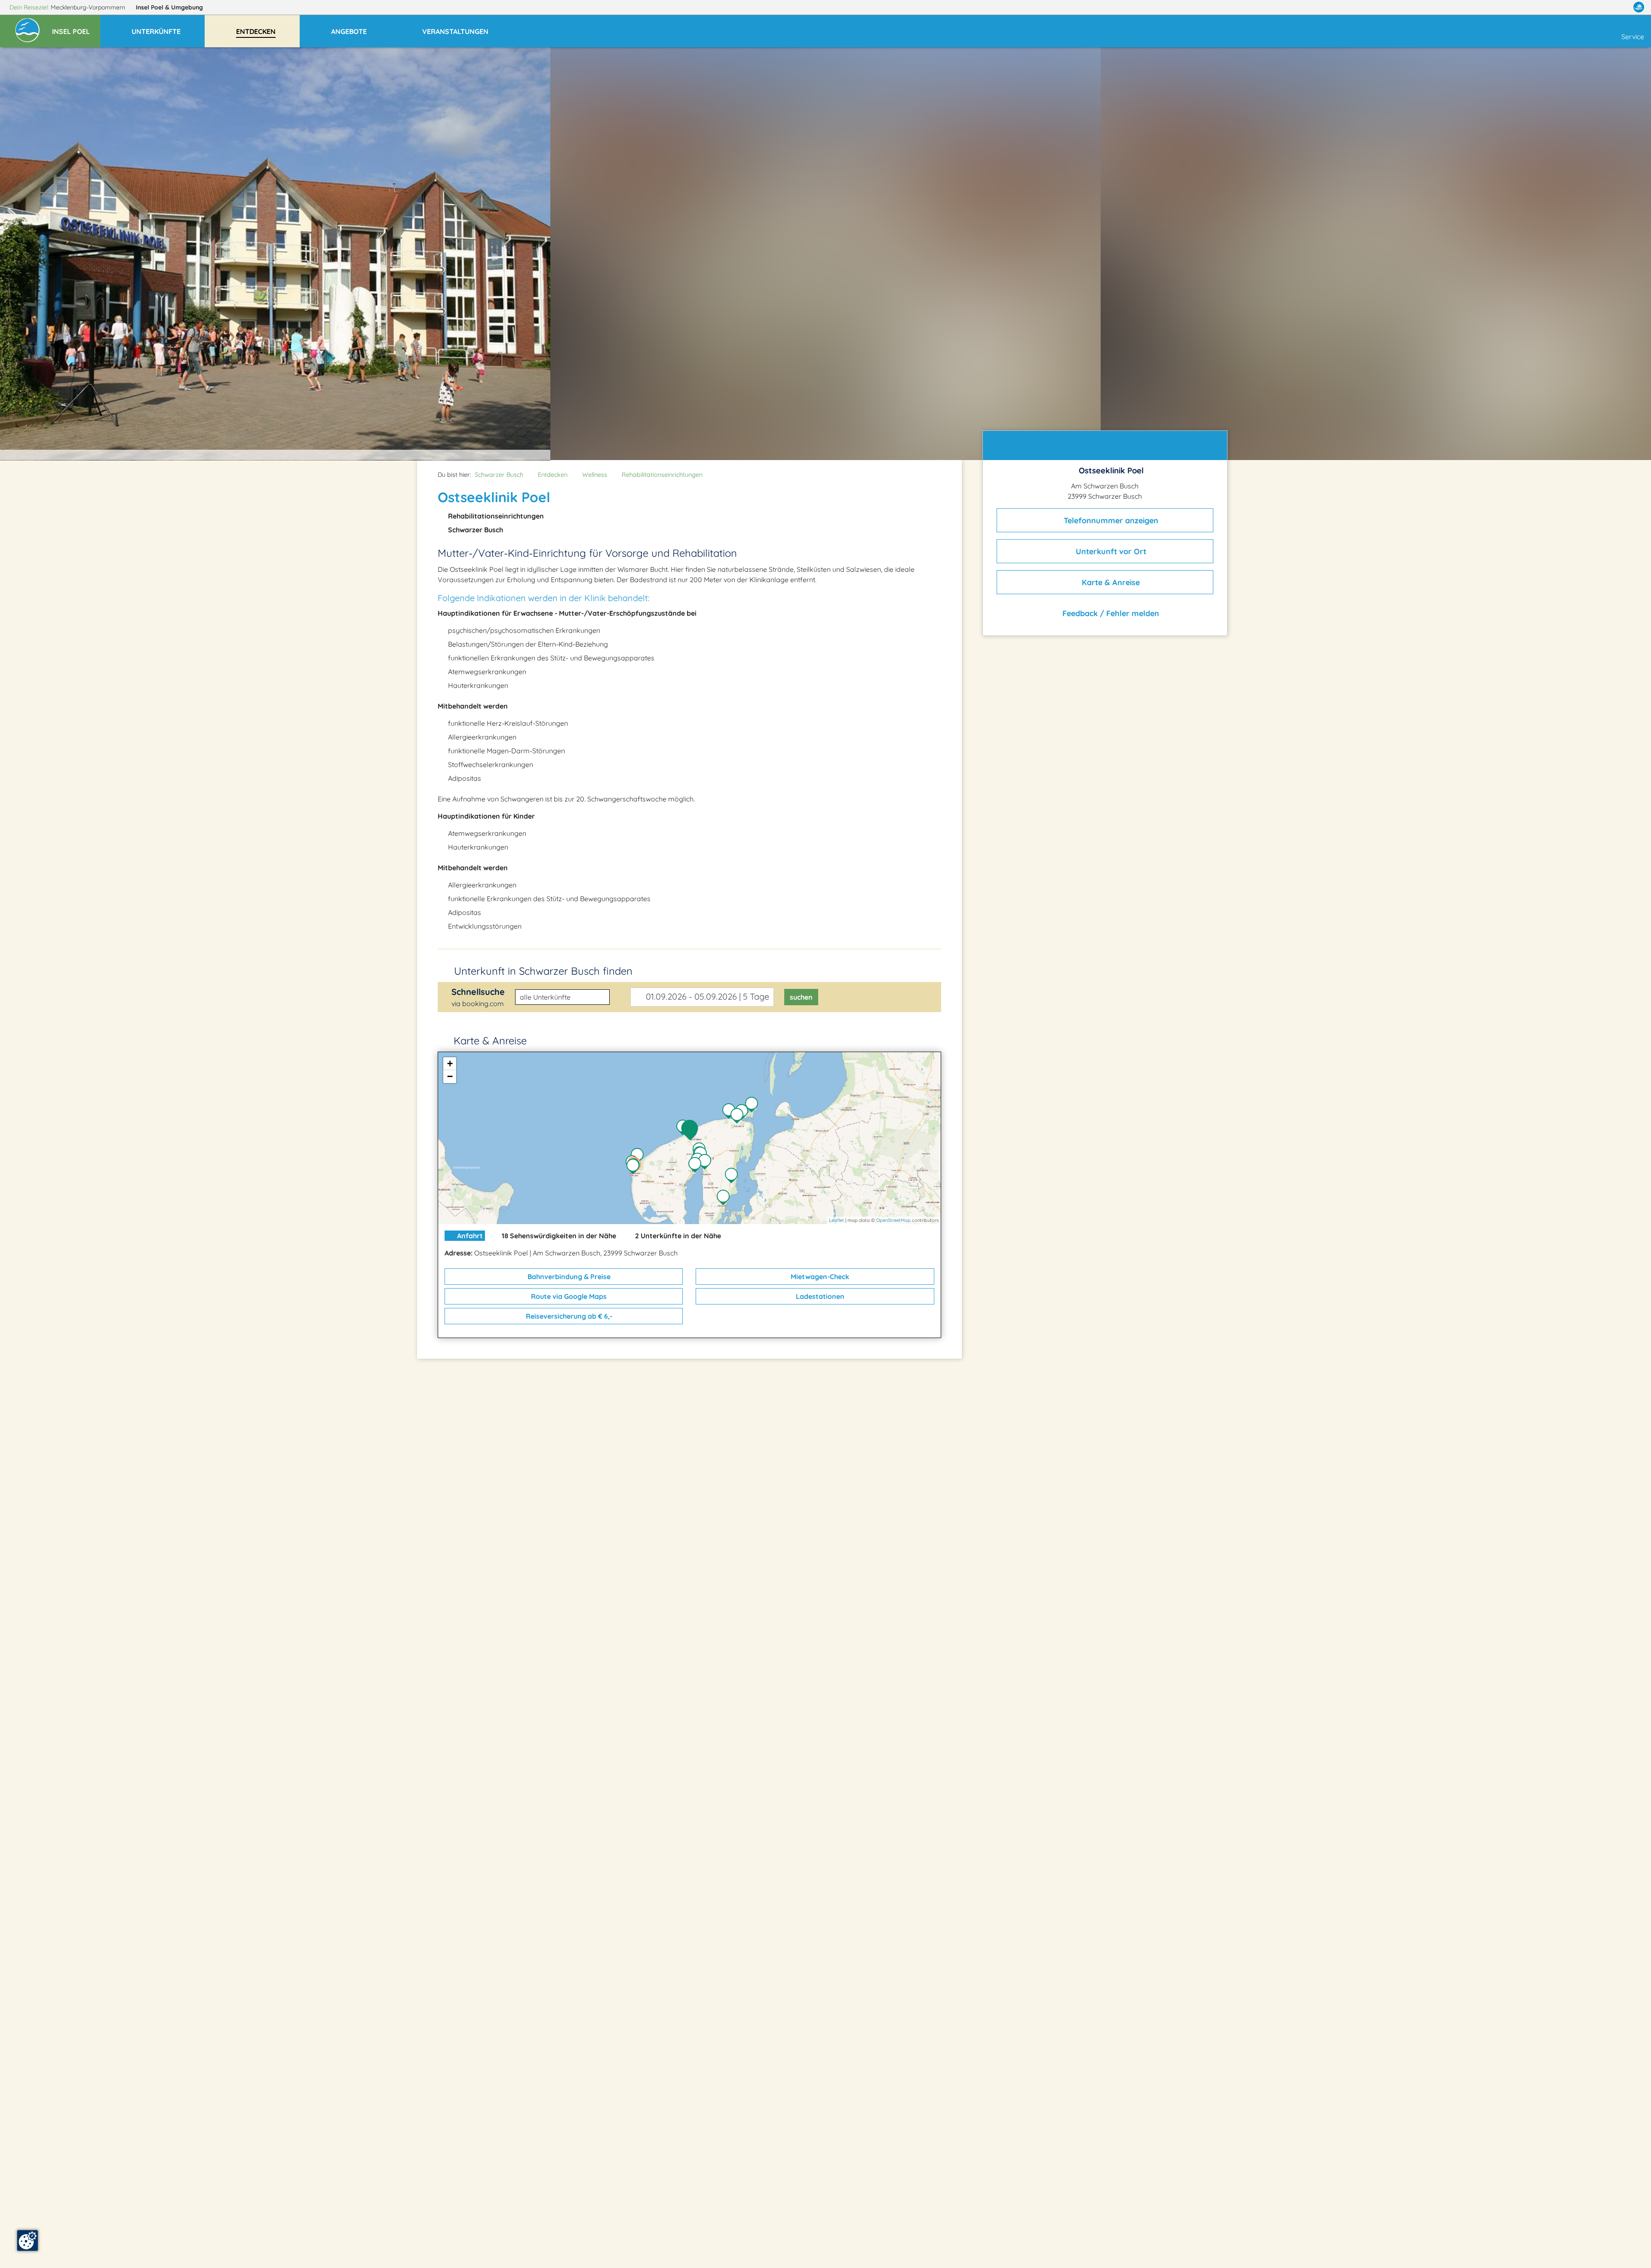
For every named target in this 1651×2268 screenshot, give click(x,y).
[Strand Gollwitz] (744, 1113)
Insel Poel (169, 7)
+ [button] (450, 1063)
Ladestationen (819, 1296)
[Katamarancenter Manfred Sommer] (639, 1157)
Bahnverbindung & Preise (568, 1277)
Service (1633, 37)
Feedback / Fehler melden (1110, 613)
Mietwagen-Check (819, 1277)
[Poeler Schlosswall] (697, 1166)
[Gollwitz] (739, 1117)
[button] (76, 28)
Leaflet (836, 1220)
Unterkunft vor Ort (1110, 551)
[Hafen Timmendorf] (635, 1167)
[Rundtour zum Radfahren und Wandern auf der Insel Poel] (725, 1198)
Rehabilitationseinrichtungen (662, 475)
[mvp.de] (1639, 7)
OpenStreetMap (893, 1220)
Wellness (595, 475)
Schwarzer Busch (499, 475)
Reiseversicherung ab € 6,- (568, 1316)
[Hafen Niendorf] (707, 1163)
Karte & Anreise (1110, 582)
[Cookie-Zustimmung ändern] (28, 2240)
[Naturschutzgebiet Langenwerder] (754, 1105)
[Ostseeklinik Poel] (692, 1130)
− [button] (450, 1076)
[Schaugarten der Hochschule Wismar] (733, 1176)
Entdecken (553, 475)
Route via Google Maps (568, 1296)
